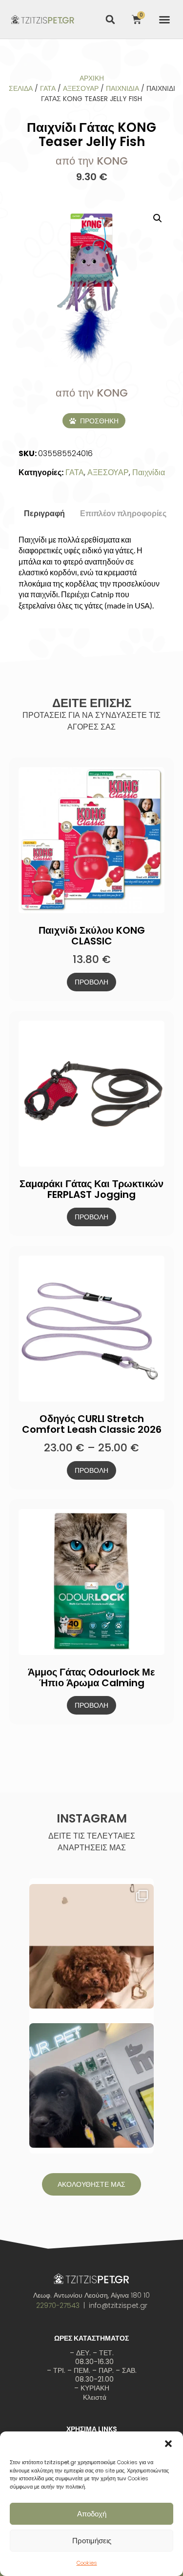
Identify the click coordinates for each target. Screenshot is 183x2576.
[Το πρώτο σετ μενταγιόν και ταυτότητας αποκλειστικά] (91, 1946)
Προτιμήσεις (92, 2541)
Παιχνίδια (122, 88)
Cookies (87, 2563)
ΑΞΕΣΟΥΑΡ (81, 88)
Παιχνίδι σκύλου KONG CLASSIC (92, 936)
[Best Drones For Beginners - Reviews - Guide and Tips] (43, 19)
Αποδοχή (92, 2514)
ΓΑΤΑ (48, 88)
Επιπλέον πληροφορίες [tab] (123, 513)
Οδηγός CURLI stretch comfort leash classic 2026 (92, 1424)
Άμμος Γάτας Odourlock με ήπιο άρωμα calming (91, 1677)
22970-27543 (58, 2305)
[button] (168, 2444)
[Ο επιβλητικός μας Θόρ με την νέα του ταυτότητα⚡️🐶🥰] (91, 2085)
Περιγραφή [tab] (44, 513)
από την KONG (92, 161)
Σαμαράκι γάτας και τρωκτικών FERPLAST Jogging (91, 1189)
